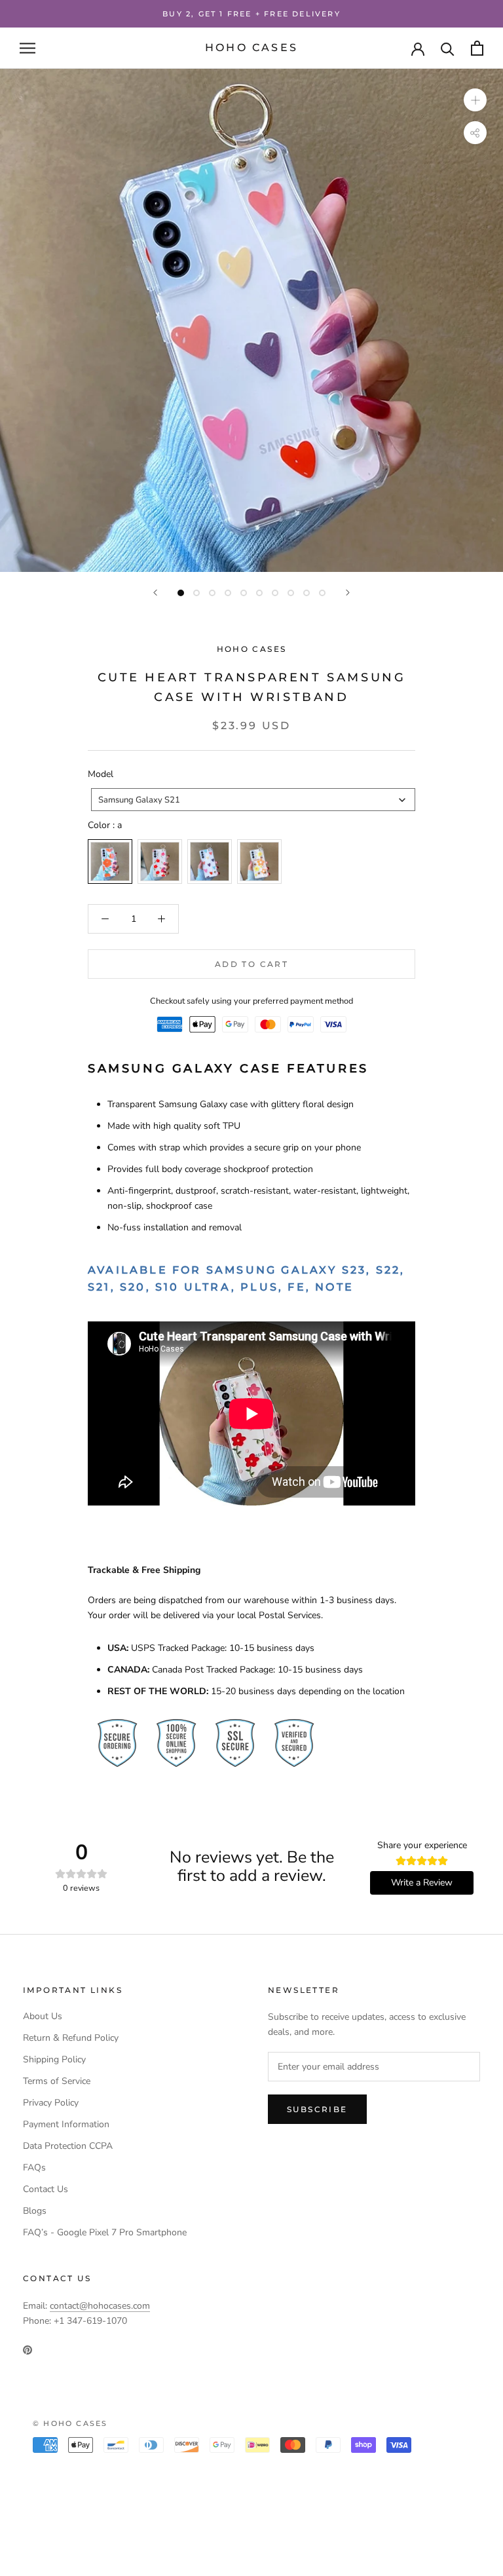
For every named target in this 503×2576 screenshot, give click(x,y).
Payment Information (66, 2124)
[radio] (110, 862)
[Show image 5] (244, 593)
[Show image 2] (196, 593)
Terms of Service (57, 2081)
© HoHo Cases (70, 2423)
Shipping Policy (54, 2059)
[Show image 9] (307, 593)
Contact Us (46, 2189)
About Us (43, 2016)
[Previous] (155, 593)
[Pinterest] (28, 2349)
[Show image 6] (259, 593)
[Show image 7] (275, 593)
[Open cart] (477, 48)
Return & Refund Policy (71, 2038)
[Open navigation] (28, 48)
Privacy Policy (51, 2103)
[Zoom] (475, 100)
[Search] (448, 48)
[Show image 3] (212, 593)
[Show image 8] (291, 593)
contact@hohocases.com (100, 2306)
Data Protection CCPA (68, 2146)
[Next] (348, 593)
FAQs (34, 2168)
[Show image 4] (228, 593)
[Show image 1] (181, 593)
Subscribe (317, 2109)
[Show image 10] (322, 593)
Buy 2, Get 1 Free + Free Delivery (251, 14)
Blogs (35, 2211)
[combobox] (253, 800)
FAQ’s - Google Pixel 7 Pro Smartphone (105, 2232)
